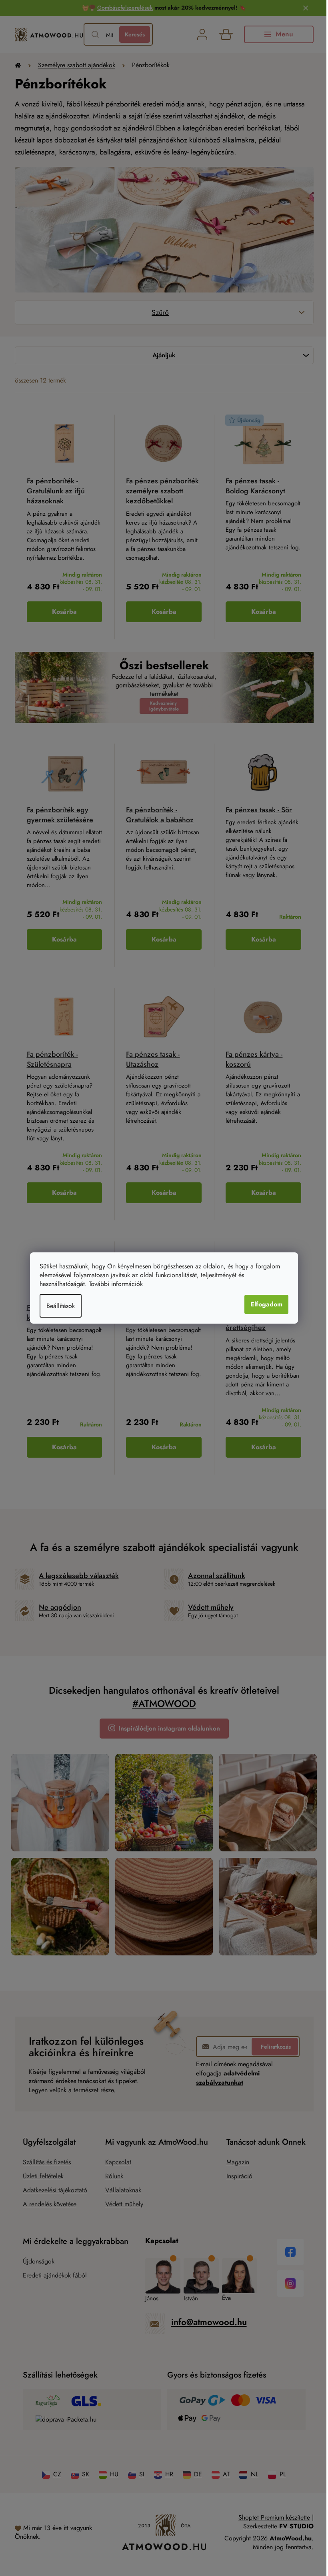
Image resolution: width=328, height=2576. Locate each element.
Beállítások (61, 1306)
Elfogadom (266, 1304)
